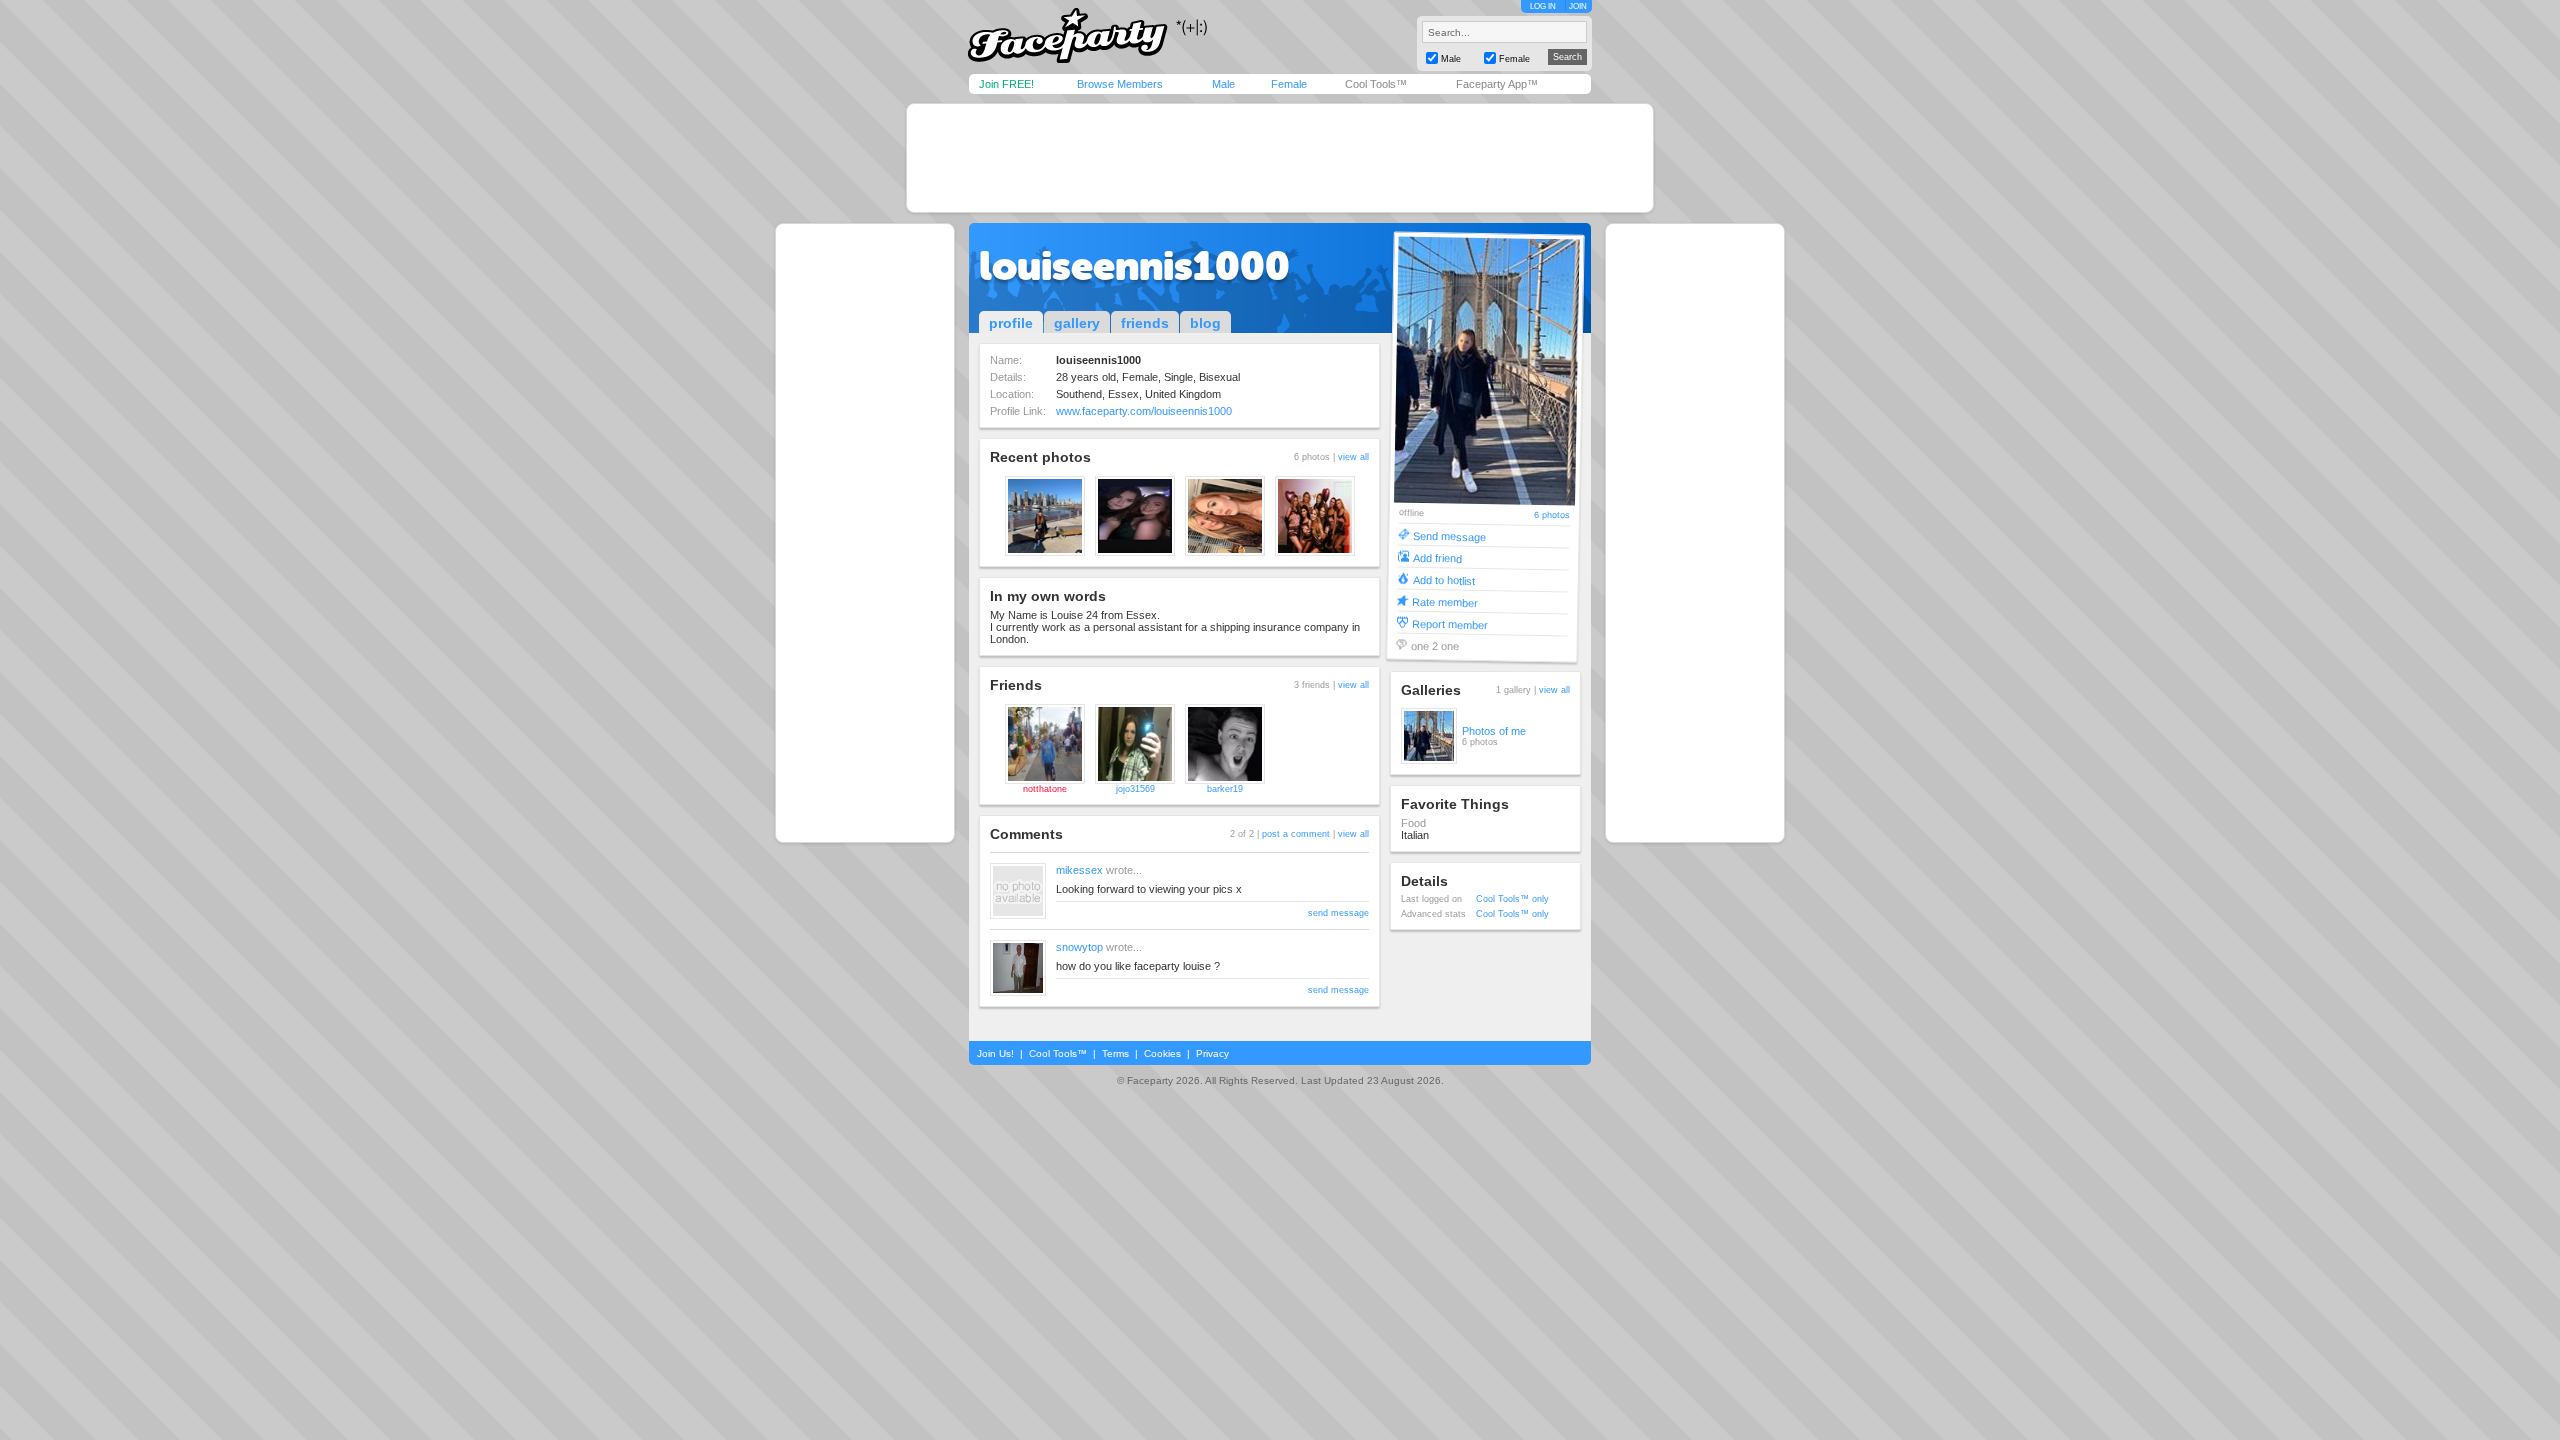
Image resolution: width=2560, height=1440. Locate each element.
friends (1145, 323)
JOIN (1578, 6)
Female (1289, 84)
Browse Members (1120, 84)
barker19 (1225, 789)
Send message (1449, 535)
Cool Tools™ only (1512, 899)
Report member (1450, 623)
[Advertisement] (1280, 158)
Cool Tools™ (1376, 84)
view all (1353, 457)
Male (1223, 84)
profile (1011, 323)
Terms (1115, 1053)
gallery (1077, 323)
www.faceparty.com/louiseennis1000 (1144, 411)
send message (1338, 913)
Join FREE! (1006, 84)
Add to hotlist (1444, 579)
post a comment (1296, 834)
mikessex (1079, 870)
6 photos (1552, 515)
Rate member (1445, 601)
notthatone (1045, 789)
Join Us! (995, 1053)
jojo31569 (1135, 789)
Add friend (1437, 557)
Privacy (1212, 1053)
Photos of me (1494, 731)
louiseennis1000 (1134, 266)
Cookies (1162, 1053)
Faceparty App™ (1497, 84)
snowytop (1079, 947)
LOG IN (1543, 6)
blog (1205, 323)
